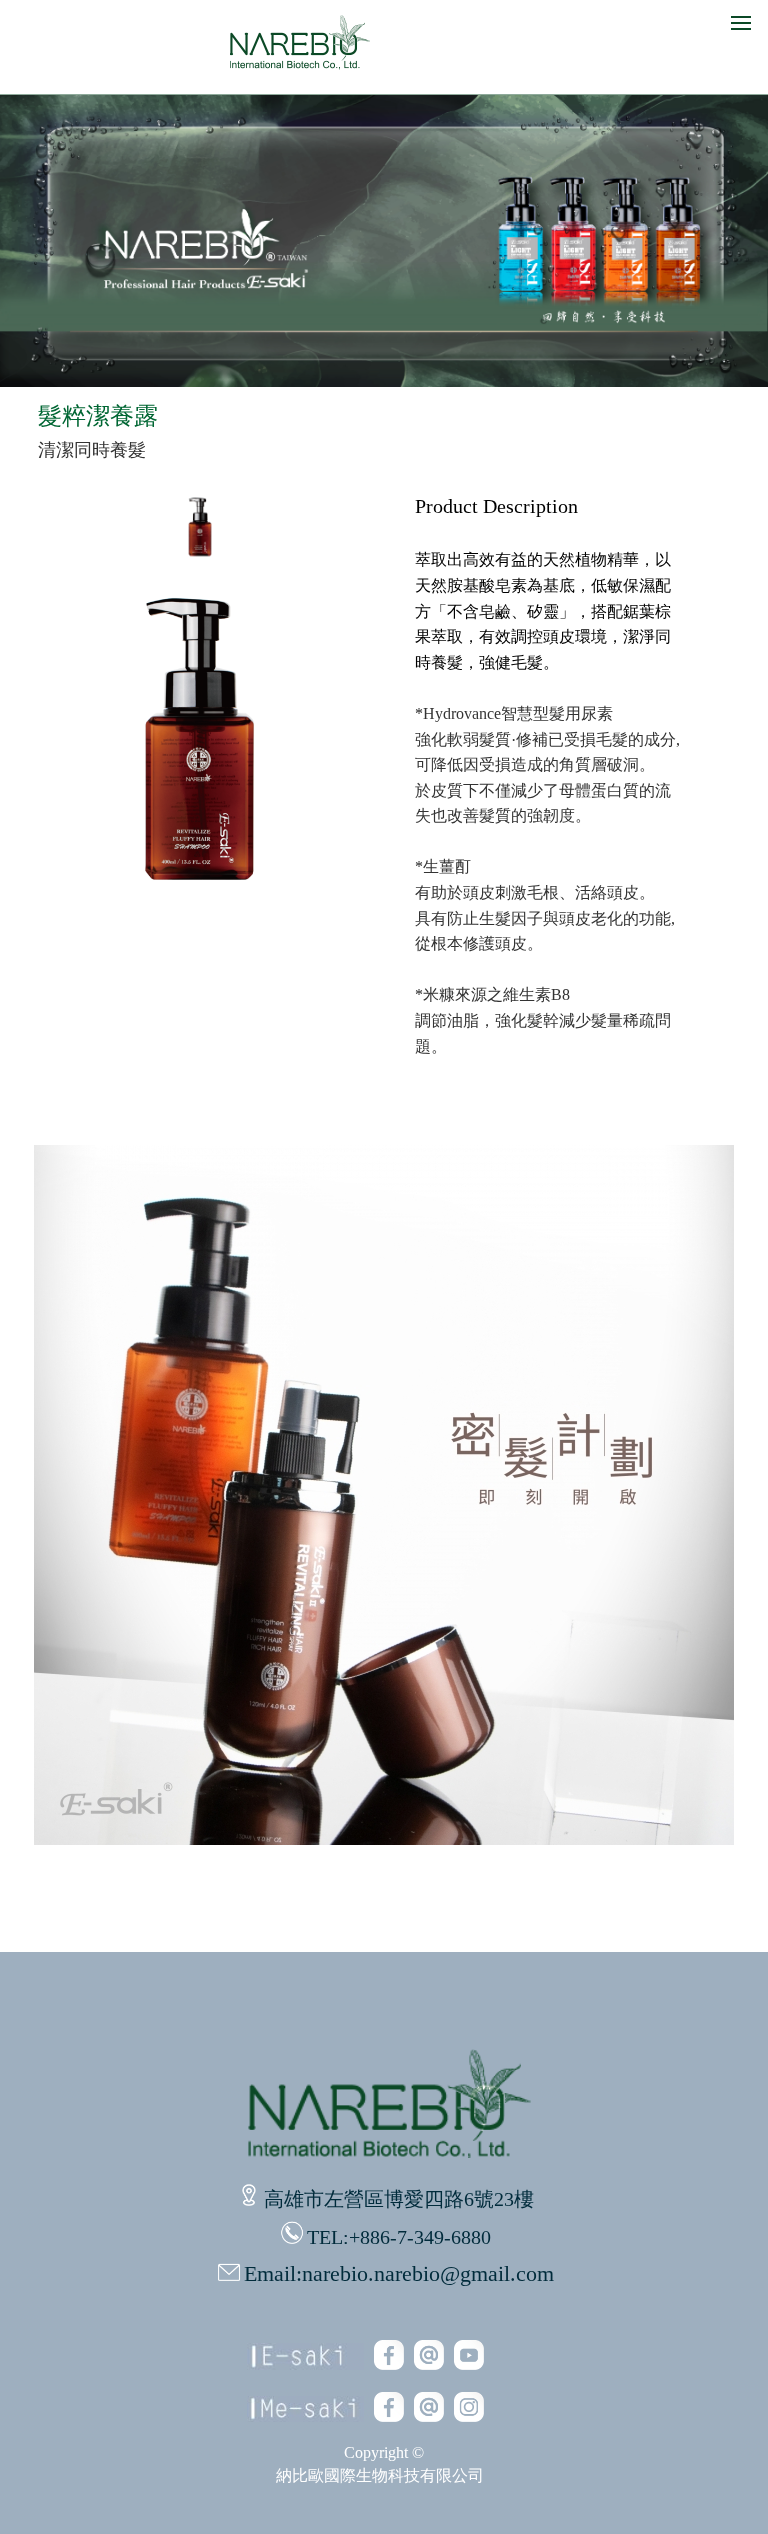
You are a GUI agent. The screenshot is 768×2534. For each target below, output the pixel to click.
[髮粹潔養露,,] (384, 1839)
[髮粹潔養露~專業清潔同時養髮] (199, 903)
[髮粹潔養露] (200, 556)
